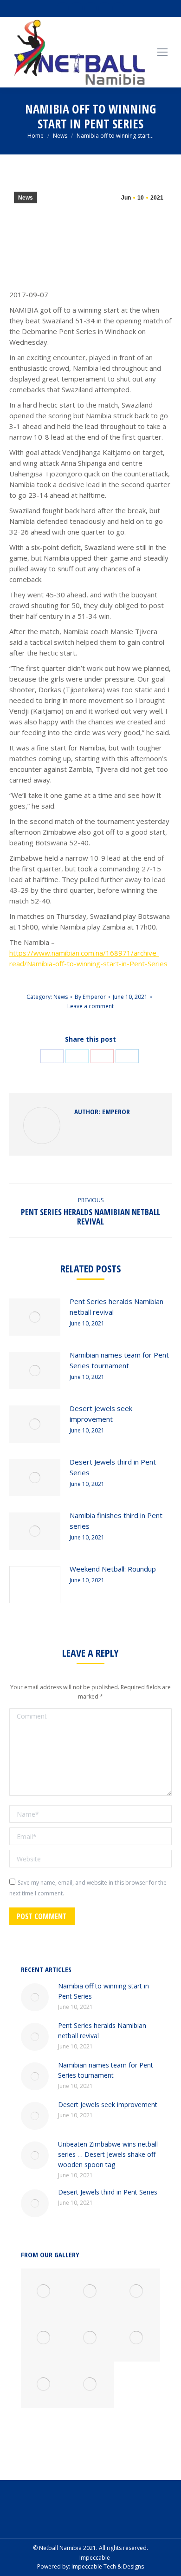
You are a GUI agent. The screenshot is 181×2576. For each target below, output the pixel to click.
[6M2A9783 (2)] (44, 2338)
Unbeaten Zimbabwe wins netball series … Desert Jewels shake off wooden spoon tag (108, 2154)
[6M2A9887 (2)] (90, 2338)
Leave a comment (90, 1006)
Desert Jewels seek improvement (101, 1414)
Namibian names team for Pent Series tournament (119, 1360)
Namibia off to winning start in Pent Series (103, 1991)
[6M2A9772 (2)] (90, 2385)
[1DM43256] (90, 2292)
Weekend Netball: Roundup (113, 1569)
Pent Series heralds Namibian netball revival (116, 1307)
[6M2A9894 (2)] (44, 2292)
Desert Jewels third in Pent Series (113, 1467)
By (90, 997)
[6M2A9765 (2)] (137, 2292)
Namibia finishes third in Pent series (116, 1521)
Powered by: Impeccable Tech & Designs (90, 2566)
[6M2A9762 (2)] (44, 2385)
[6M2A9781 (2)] (137, 2338)
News (26, 198)
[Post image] (35, 1317)
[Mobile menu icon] (162, 52)
